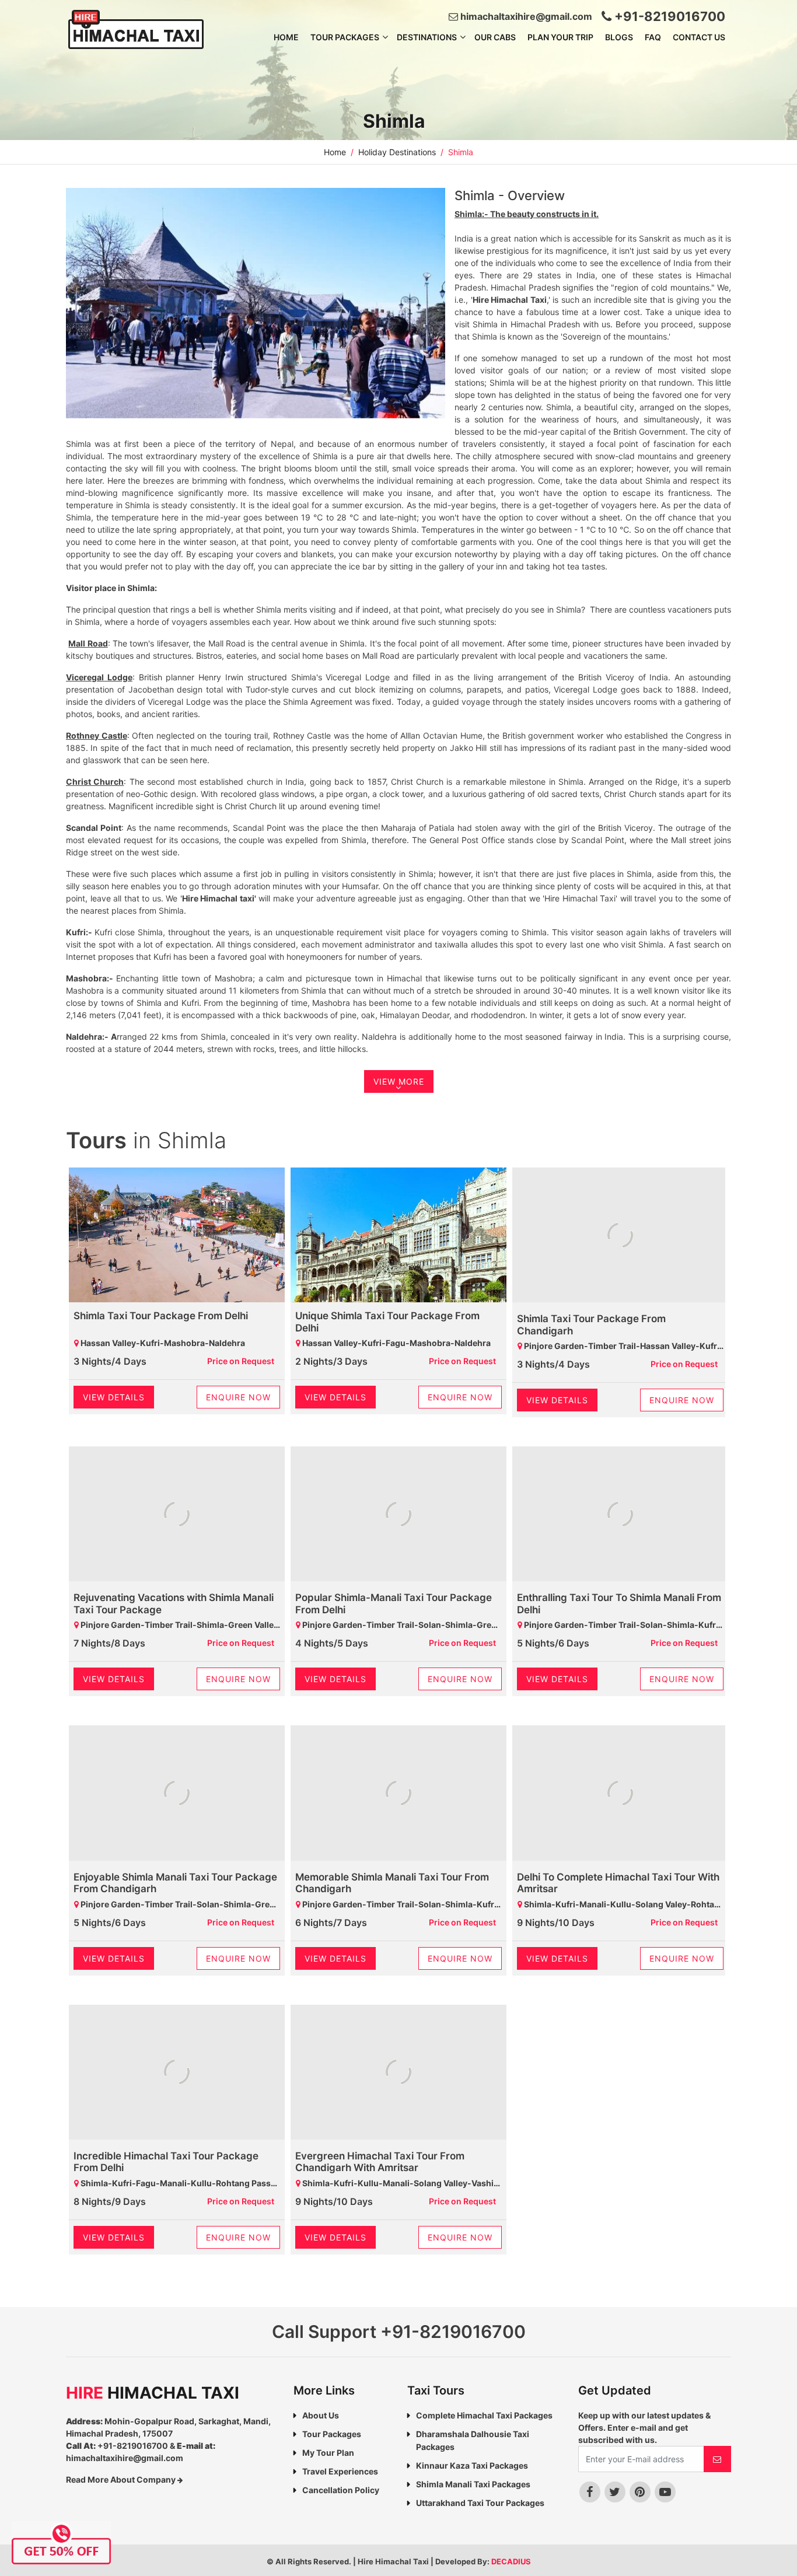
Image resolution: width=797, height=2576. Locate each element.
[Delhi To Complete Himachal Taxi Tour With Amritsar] (620, 1794)
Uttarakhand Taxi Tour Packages (480, 2503)
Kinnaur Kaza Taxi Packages (472, 2465)
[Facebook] (590, 2492)
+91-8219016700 (668, 16)
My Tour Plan (328, 2453)
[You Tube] (665, 2492)
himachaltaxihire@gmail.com (525, 16)
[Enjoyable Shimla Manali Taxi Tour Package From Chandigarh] (177, 1794)
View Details (114, 1397)
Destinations (427, 37)
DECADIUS (511, 2561)
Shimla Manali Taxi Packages (473, 2484)
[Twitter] (615, 2492)
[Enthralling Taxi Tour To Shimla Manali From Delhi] (620, 1515)
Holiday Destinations (397, 152)
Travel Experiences (340, 2471)
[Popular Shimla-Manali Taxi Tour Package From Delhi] (398, 1515)
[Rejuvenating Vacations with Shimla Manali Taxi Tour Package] (177, 1515)
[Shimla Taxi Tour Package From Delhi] (177, 1235)
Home (286, 37)
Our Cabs (495, 37)
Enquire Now (238, 1397)
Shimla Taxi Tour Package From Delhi (161, 1316)
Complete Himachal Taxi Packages (484, 2415)
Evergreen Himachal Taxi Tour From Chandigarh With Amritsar (380, 2162)
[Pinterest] (640, 2492)
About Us (321, 2415)
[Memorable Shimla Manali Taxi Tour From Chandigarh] (398, 1794)
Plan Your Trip (560, 37)
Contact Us (699, 37)
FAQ (653, 37)
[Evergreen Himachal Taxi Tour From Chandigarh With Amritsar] (398, 2074)
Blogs (619, 37)
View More (399, 1081)
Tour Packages (345, 37)
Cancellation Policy (341, 2490)
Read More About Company (122, 2479)
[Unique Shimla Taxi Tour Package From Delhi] (398, 1235)
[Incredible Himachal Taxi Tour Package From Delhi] (177, 2074)
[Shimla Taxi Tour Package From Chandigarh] (620, 1236)
